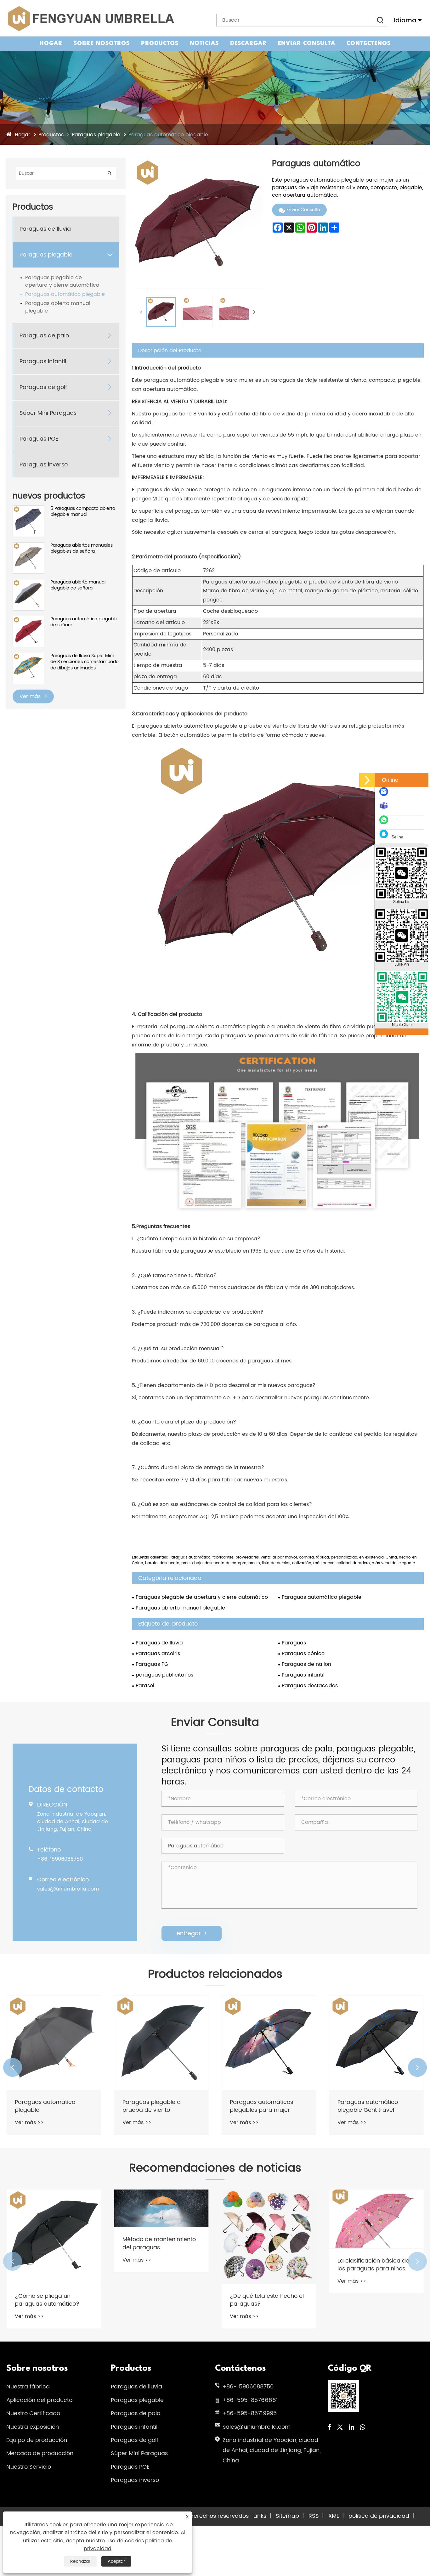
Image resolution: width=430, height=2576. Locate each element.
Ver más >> (29, 2122)
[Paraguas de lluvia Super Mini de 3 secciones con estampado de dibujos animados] (28, 656)
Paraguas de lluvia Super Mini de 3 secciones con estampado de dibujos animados (85, 662)
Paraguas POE (39, 439)
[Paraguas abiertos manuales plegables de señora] (28, 546)
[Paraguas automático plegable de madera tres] (376, 2043)
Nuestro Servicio (29, 2467)
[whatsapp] (362, 2428)
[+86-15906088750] (385, 823)
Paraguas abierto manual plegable (58, 307)
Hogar (51, 44)
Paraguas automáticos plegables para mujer (154, 2106)
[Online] (367, 780)
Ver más (31, 696)
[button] (13, 2067)
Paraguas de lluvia (45, 229)
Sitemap (287, 2516)
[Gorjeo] (340, 2428)
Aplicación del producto (39, 2400)
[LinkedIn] (351, 2428)
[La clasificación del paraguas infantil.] (376, 2237)
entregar (192, 1933)
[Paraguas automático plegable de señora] (28, 619)
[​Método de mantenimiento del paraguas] (54, 2208)
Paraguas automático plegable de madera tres (372, 2106)
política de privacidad (379, 2516)
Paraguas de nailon (306, 1664)
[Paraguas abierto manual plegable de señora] (28, 582)
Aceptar (116, 2561)
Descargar (248, 44)
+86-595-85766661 (250, 2400)
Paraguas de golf (43, 387)
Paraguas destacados (310, 1686)
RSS (314, 2516)
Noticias (204, 44)
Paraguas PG (152, 1664)
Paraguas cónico (303, 1654)
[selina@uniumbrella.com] (385, 795)
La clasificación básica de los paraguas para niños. (266, 2265)
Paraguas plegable (96, 135)
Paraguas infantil (43, 361)
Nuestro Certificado (33, 2413)
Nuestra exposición (33, 2427)
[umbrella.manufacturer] (385, 809)
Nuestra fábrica (28, 2387)
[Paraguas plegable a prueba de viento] (54, 2043)
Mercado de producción (40, 2453)
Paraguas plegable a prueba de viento (44, 2106)
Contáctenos (369, 44)
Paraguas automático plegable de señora (84, 622)
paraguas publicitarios (164, 1675)
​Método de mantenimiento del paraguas (51, 2243)
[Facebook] (329, 2428)
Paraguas (294, 1643)
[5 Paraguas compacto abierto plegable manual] (28, 509)
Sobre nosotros (102, 44)
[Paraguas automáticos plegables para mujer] (161, 2043)
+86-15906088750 (60, 1859)
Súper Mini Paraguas (48, 413)
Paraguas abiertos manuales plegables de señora (82, 548)
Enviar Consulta (307, 44)
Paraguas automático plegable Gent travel (260, 2106)
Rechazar (80, 2561)
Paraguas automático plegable (168, 135)
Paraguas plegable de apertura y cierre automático (62, 281)
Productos (160, 44)
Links (260, 2516)
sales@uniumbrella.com (68, 1889)
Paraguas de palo (44, 336)
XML (334, 2516)
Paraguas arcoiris (158, 1654)
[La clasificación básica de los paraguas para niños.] (269, 2219)
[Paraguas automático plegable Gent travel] (269, 2043)
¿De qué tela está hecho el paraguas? (159, 2300)
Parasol (145, 1686)
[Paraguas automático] (161, 312)
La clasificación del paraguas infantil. (364, 2300)
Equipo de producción (37, 2440)
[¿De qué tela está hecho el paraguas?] (161, 2237)
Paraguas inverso (44, 465)
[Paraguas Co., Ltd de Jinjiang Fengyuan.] (90, 18)
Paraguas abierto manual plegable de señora (78, 585)
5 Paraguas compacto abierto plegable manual (83, 512)
